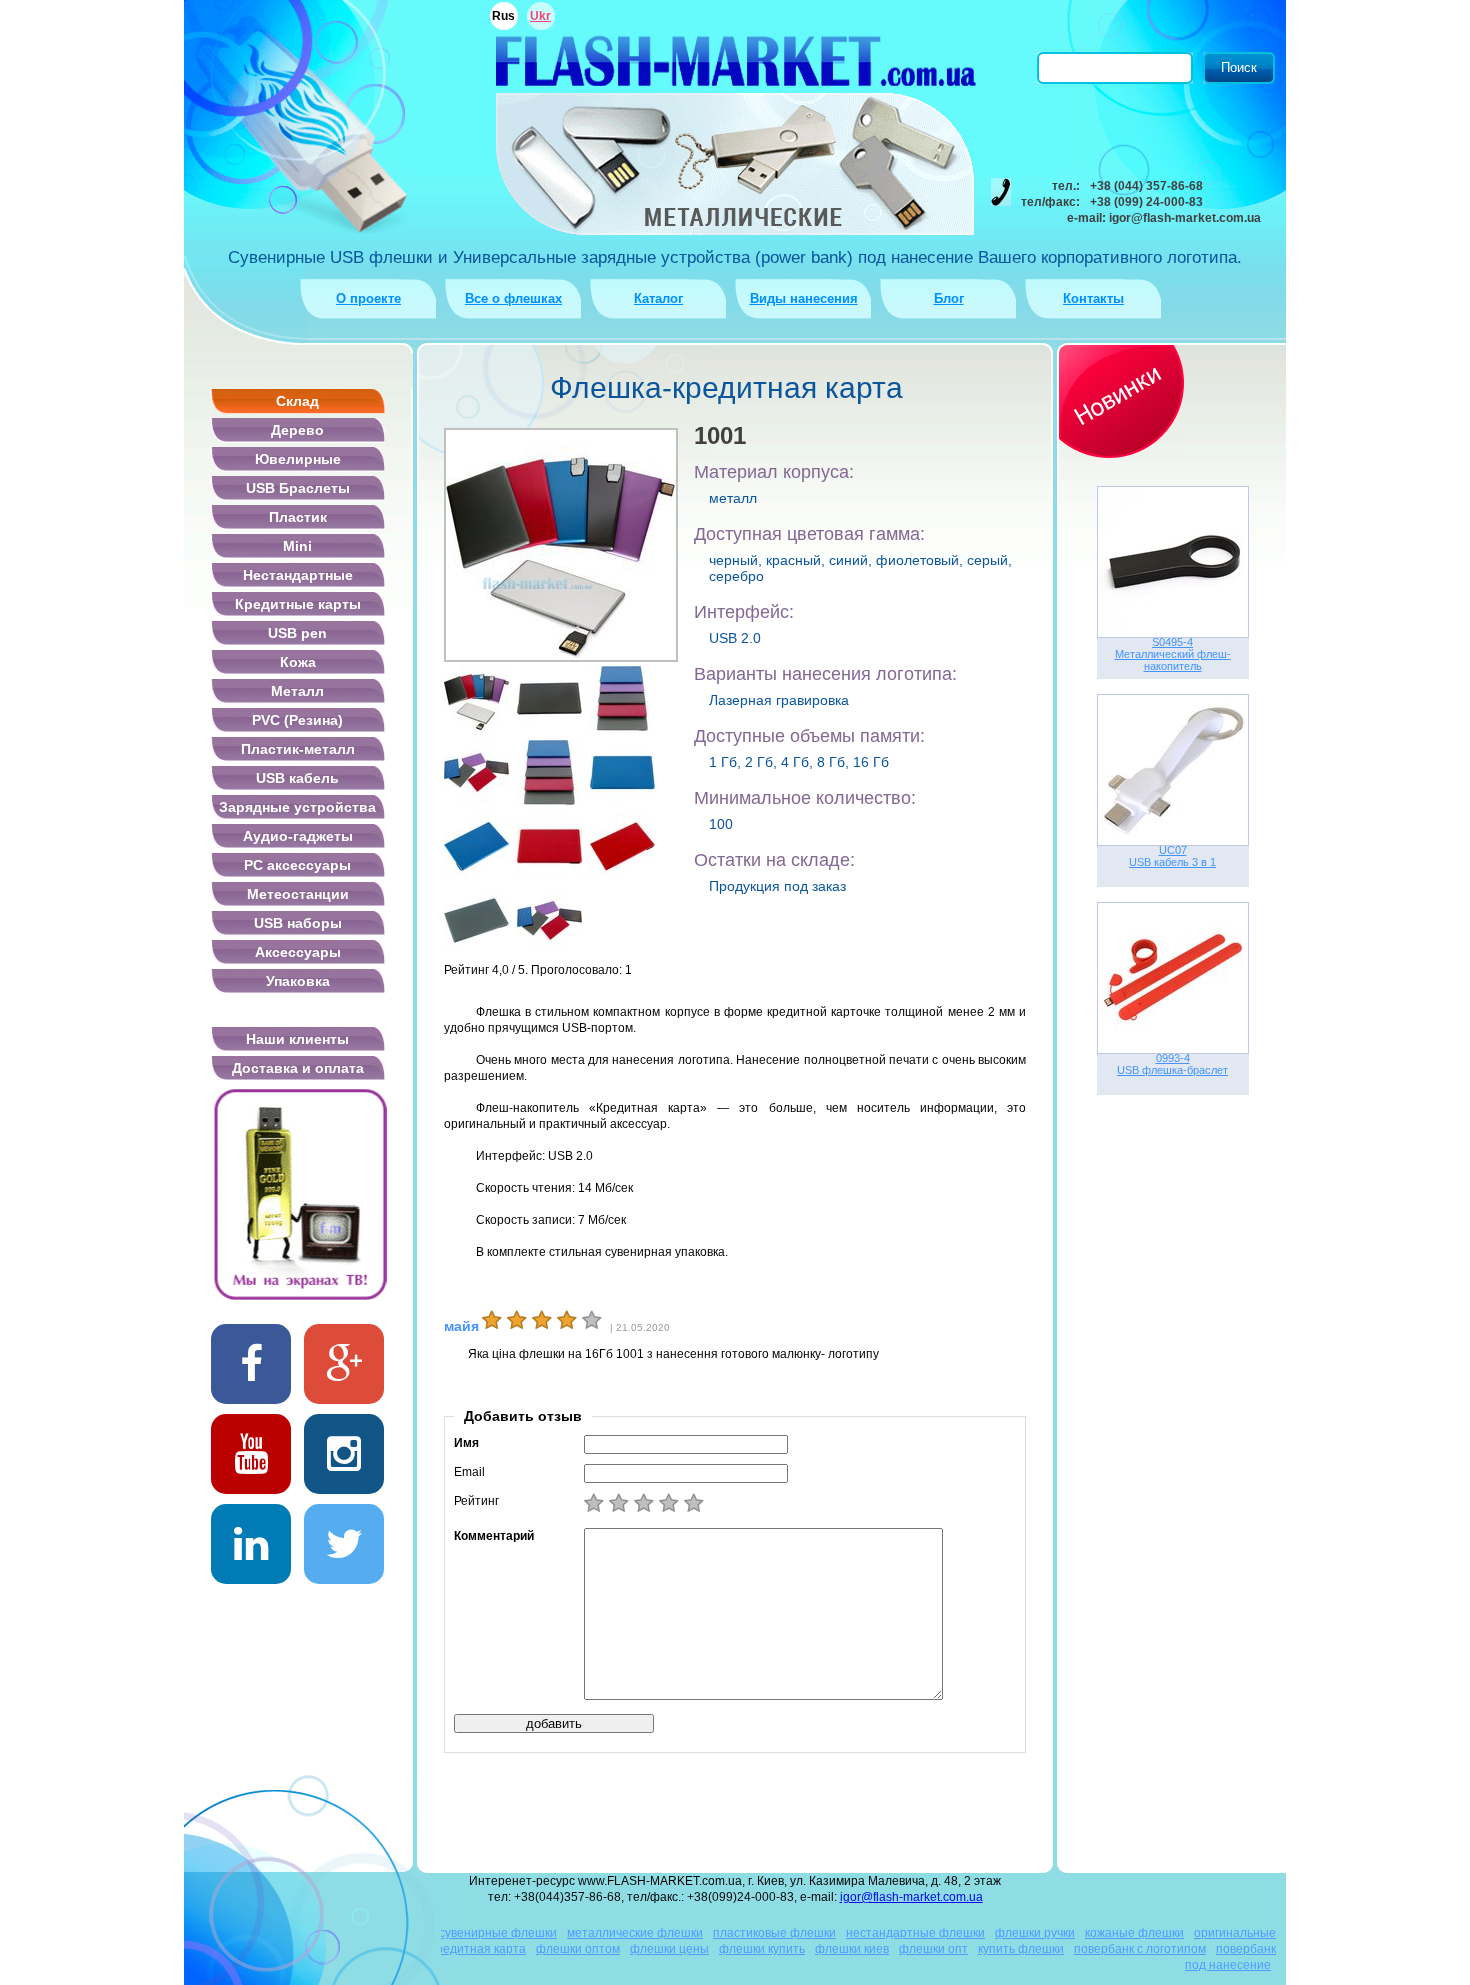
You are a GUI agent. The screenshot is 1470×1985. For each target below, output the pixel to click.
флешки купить (762, 1949)
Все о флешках (513, 298)
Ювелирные (298, 459)
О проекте (368, 298)
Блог (949, 298)
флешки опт (933, 1949)
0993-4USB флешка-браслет (1172, 1064)
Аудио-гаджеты (298, 836)
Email (469, 1472)
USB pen (297, 633)
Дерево (297, 430)
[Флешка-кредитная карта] (476, 698)
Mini (297, 546)
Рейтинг (476, 1501)
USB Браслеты (298, 488)
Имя (466, 1443)
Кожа (298, 662)
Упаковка (298, 981)
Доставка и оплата (298, 1068)
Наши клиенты (297, 1039)
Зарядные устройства (297, 807)
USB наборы (298, 923)
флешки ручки (1035, 1933)
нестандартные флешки (915, 1933)
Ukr (540, 16)
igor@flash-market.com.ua (911, 1897)
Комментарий (494, 1536)
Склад (297, 401)
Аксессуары (298, 952)
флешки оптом (578, 1949)
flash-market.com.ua (735, 60)
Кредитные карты (298, 604)
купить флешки (1021, 1949)
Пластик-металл (298, 749)
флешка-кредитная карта (453, 1949)
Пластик (298, 517)
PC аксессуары (297, 865)
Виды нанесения (804, 298)
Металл (297, 691)
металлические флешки (635, 1933)
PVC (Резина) (297, 720)
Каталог (658, 298)
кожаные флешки (1134, 1933)
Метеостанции (298, 894)
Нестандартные (298, 575)
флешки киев (852, 1949)
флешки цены (669, 1949)
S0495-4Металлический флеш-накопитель (1173, 654)
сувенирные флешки (498, 1933)
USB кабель (297, 778)
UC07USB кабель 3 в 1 (1172, 856)
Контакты (1093, 298)
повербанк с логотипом (1140, 1949)
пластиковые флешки (774, 1933)
